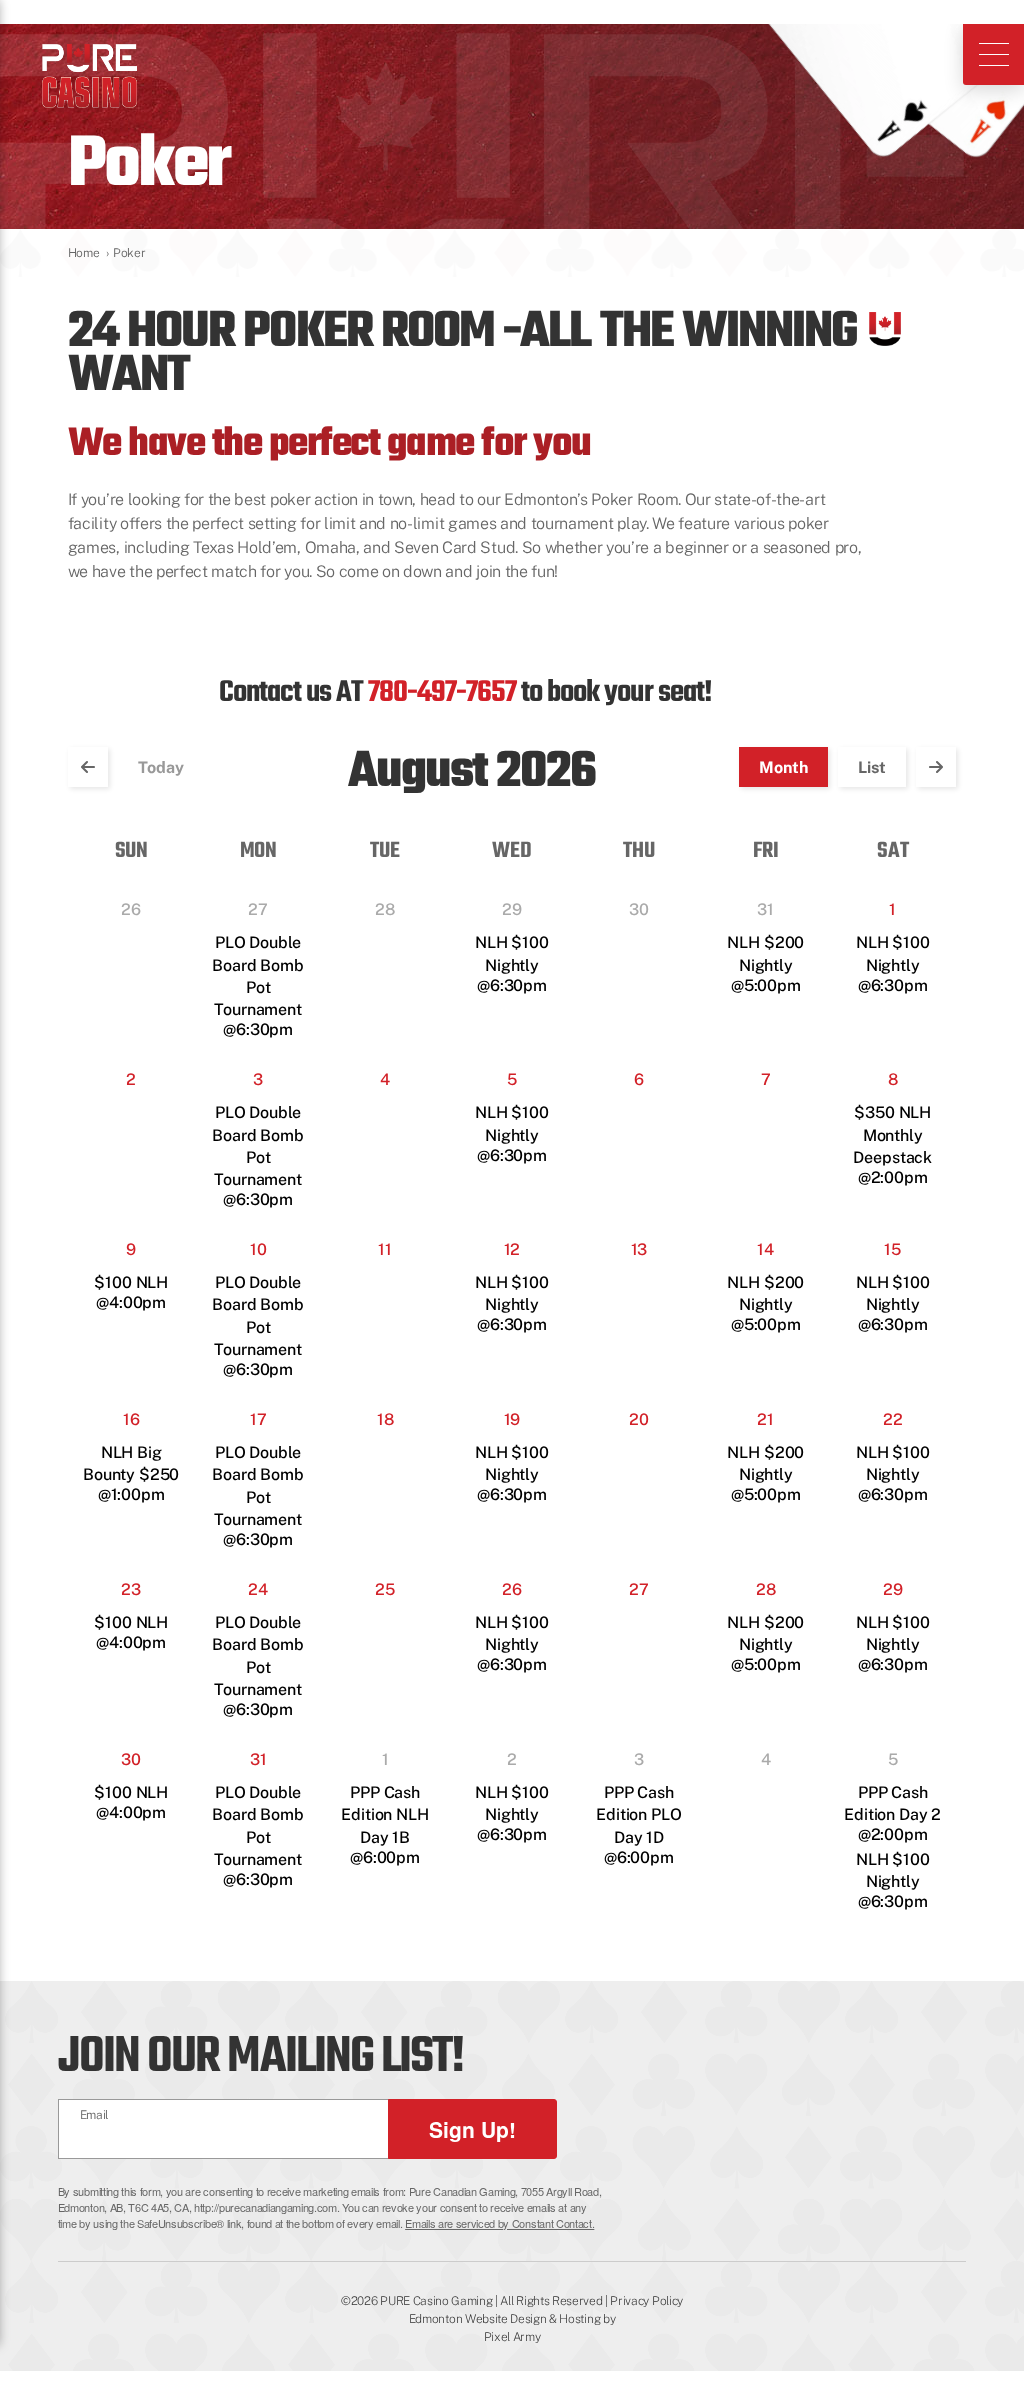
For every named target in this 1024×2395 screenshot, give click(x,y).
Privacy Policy (646, 2301)
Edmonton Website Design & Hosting (504, 2319)
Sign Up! (472, 2129)
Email (94, 2115)
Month (783, 767)
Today (161, 767)
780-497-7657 (442, 693)
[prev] (88, 767)
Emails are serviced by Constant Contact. (499, 2223)
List (872, 767)
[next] (936, 767)
